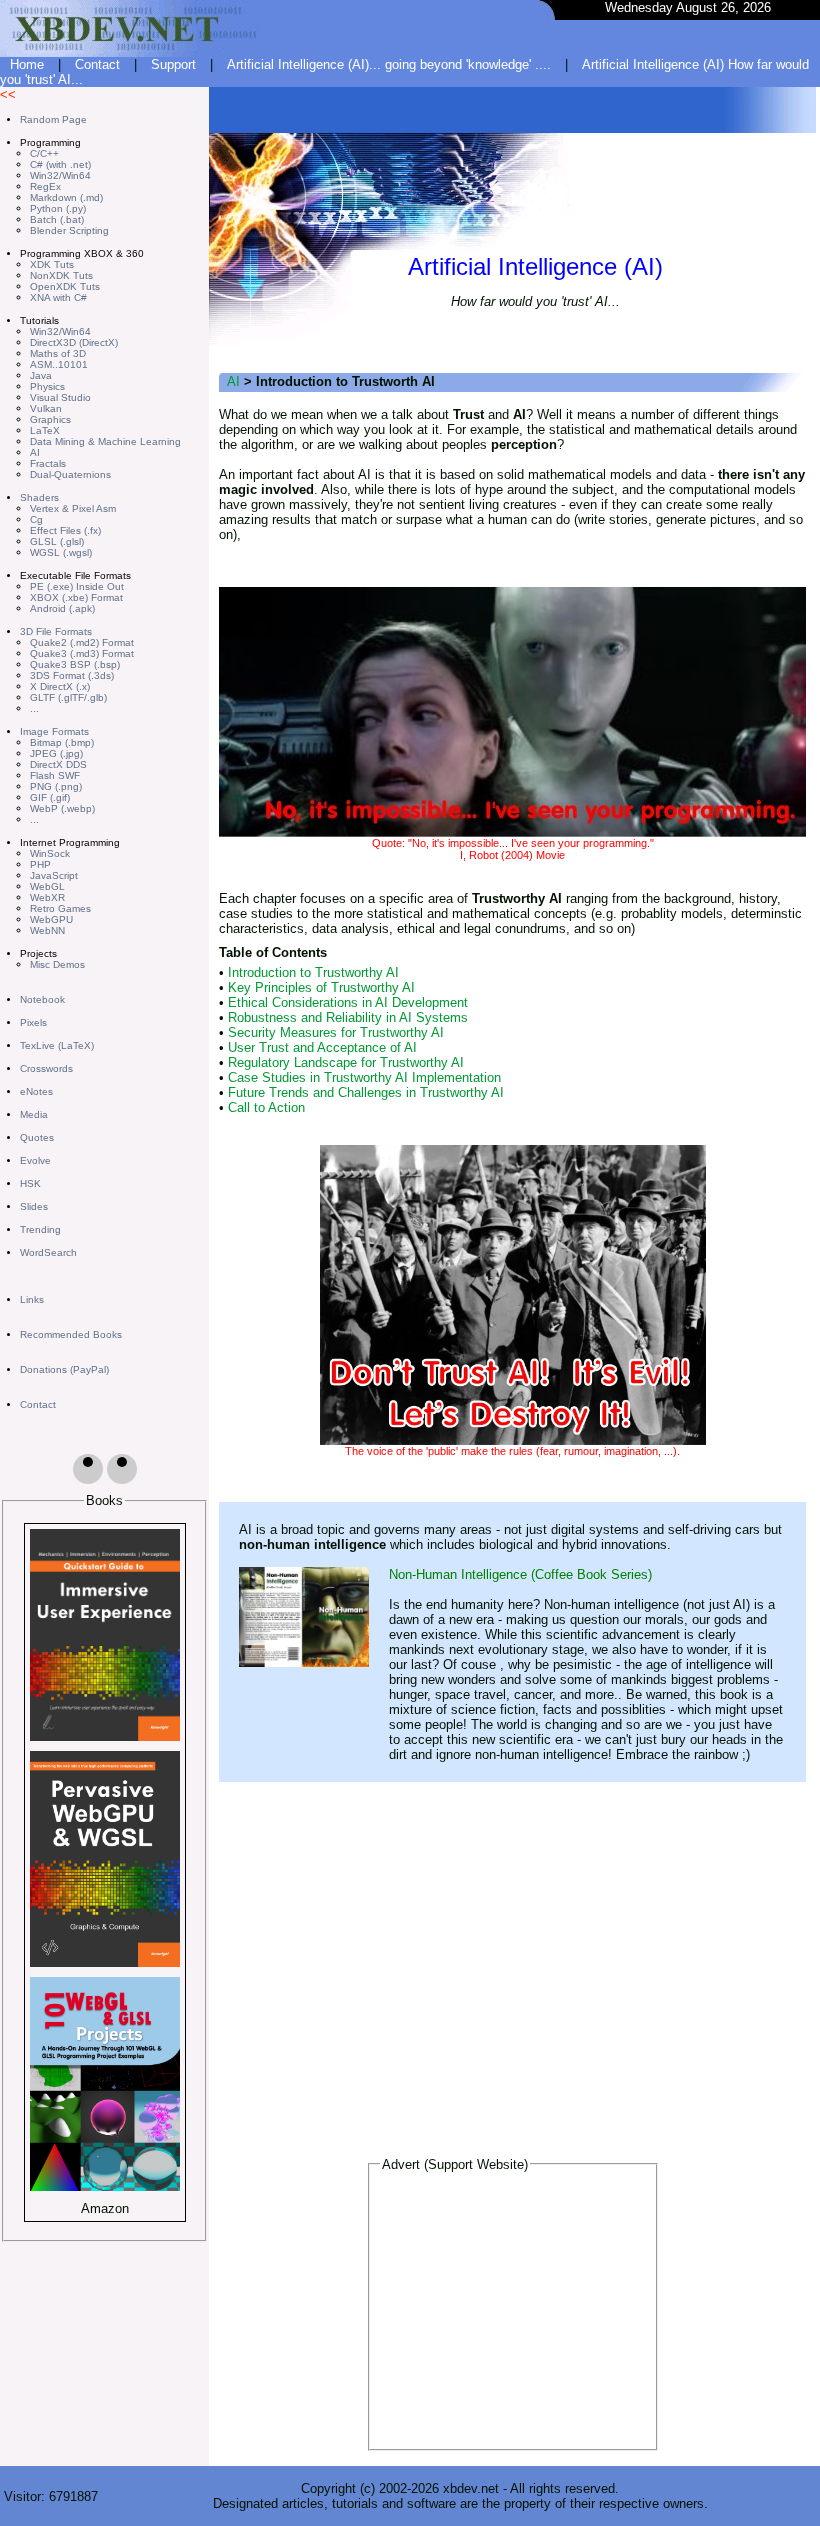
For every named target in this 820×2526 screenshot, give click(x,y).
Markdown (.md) (66, 197)
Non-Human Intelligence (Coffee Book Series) (520, 1574)
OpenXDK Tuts (65, 286)
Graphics (50, 419)
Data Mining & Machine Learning (105, 441)
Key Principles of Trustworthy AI (321, 987)
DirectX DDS (58, 764)
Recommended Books (71, 1334)
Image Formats (54, 731)
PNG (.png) (56, 786)
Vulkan (46, 408)
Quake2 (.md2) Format (82, 642)
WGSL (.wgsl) (61, 552)
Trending (40, 1229)
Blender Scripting (69, 230)
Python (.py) (58, 208)
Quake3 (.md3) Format (82, 653)
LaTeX (45, 430)
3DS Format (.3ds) (72, 675)
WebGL (47, 886)
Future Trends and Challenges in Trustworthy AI (366, 1092)
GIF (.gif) (50, 797)
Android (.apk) (62, 608)
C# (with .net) (60, 164)
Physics (47, 386)
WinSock (50, 853)
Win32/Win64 (60, 175)
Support (173, 64)
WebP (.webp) (62, 808)
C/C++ (44, 153)
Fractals (48, 463)
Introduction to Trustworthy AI (313, 972)
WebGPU (51, 919)
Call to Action (266, 1107)
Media (34, 1114)
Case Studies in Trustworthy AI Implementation (364, 1077)
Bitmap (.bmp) (62, 742)
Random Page (53, 119)
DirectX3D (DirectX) (74, 342)
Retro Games (60, 908)
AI (35, 452)
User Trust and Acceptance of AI (322, 1047)
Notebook (42, 999)
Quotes (37, 1137)
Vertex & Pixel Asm (73, 508)
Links (32, 1299)
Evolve (35, 1160)
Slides (34, 1206)
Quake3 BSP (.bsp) (75, 664)
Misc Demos (57, 964)
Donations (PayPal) (64, 1369)
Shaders (39, 497)
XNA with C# (58, 297)
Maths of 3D (58, 353)
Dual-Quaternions (70, 474)
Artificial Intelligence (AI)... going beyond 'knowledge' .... (389, 64)
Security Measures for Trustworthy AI (336, 1032)
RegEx (45, 186)
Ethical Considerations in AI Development (348, 1002)
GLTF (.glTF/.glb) (68, 697)
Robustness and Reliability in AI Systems (348, 1017)
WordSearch (48, 1252)
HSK (30, 1183)
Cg (36, 519)
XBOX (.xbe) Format (76, 597)
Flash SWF (55, 775)
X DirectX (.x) (60, 686)
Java (41, 375)
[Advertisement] (513, 2316)
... (34, 708)
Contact (97, 64)
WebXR (47, 897)
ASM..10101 (59, 364)
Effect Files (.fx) (65, 530)
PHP (40, 864)
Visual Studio (60, 397)
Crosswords (46, 1068)
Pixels (33, 1022)
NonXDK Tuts (61, 275)
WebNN (47, 930)
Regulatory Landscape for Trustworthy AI (346, 1062)
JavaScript (54, 875)
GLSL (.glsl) (57, 541)
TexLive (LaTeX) (57, 1045)
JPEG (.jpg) (56, 753)
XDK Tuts (52, 264)
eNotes (36, 1091)
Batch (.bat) (57, 219)
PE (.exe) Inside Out (77, 586)
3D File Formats (56, 631)
